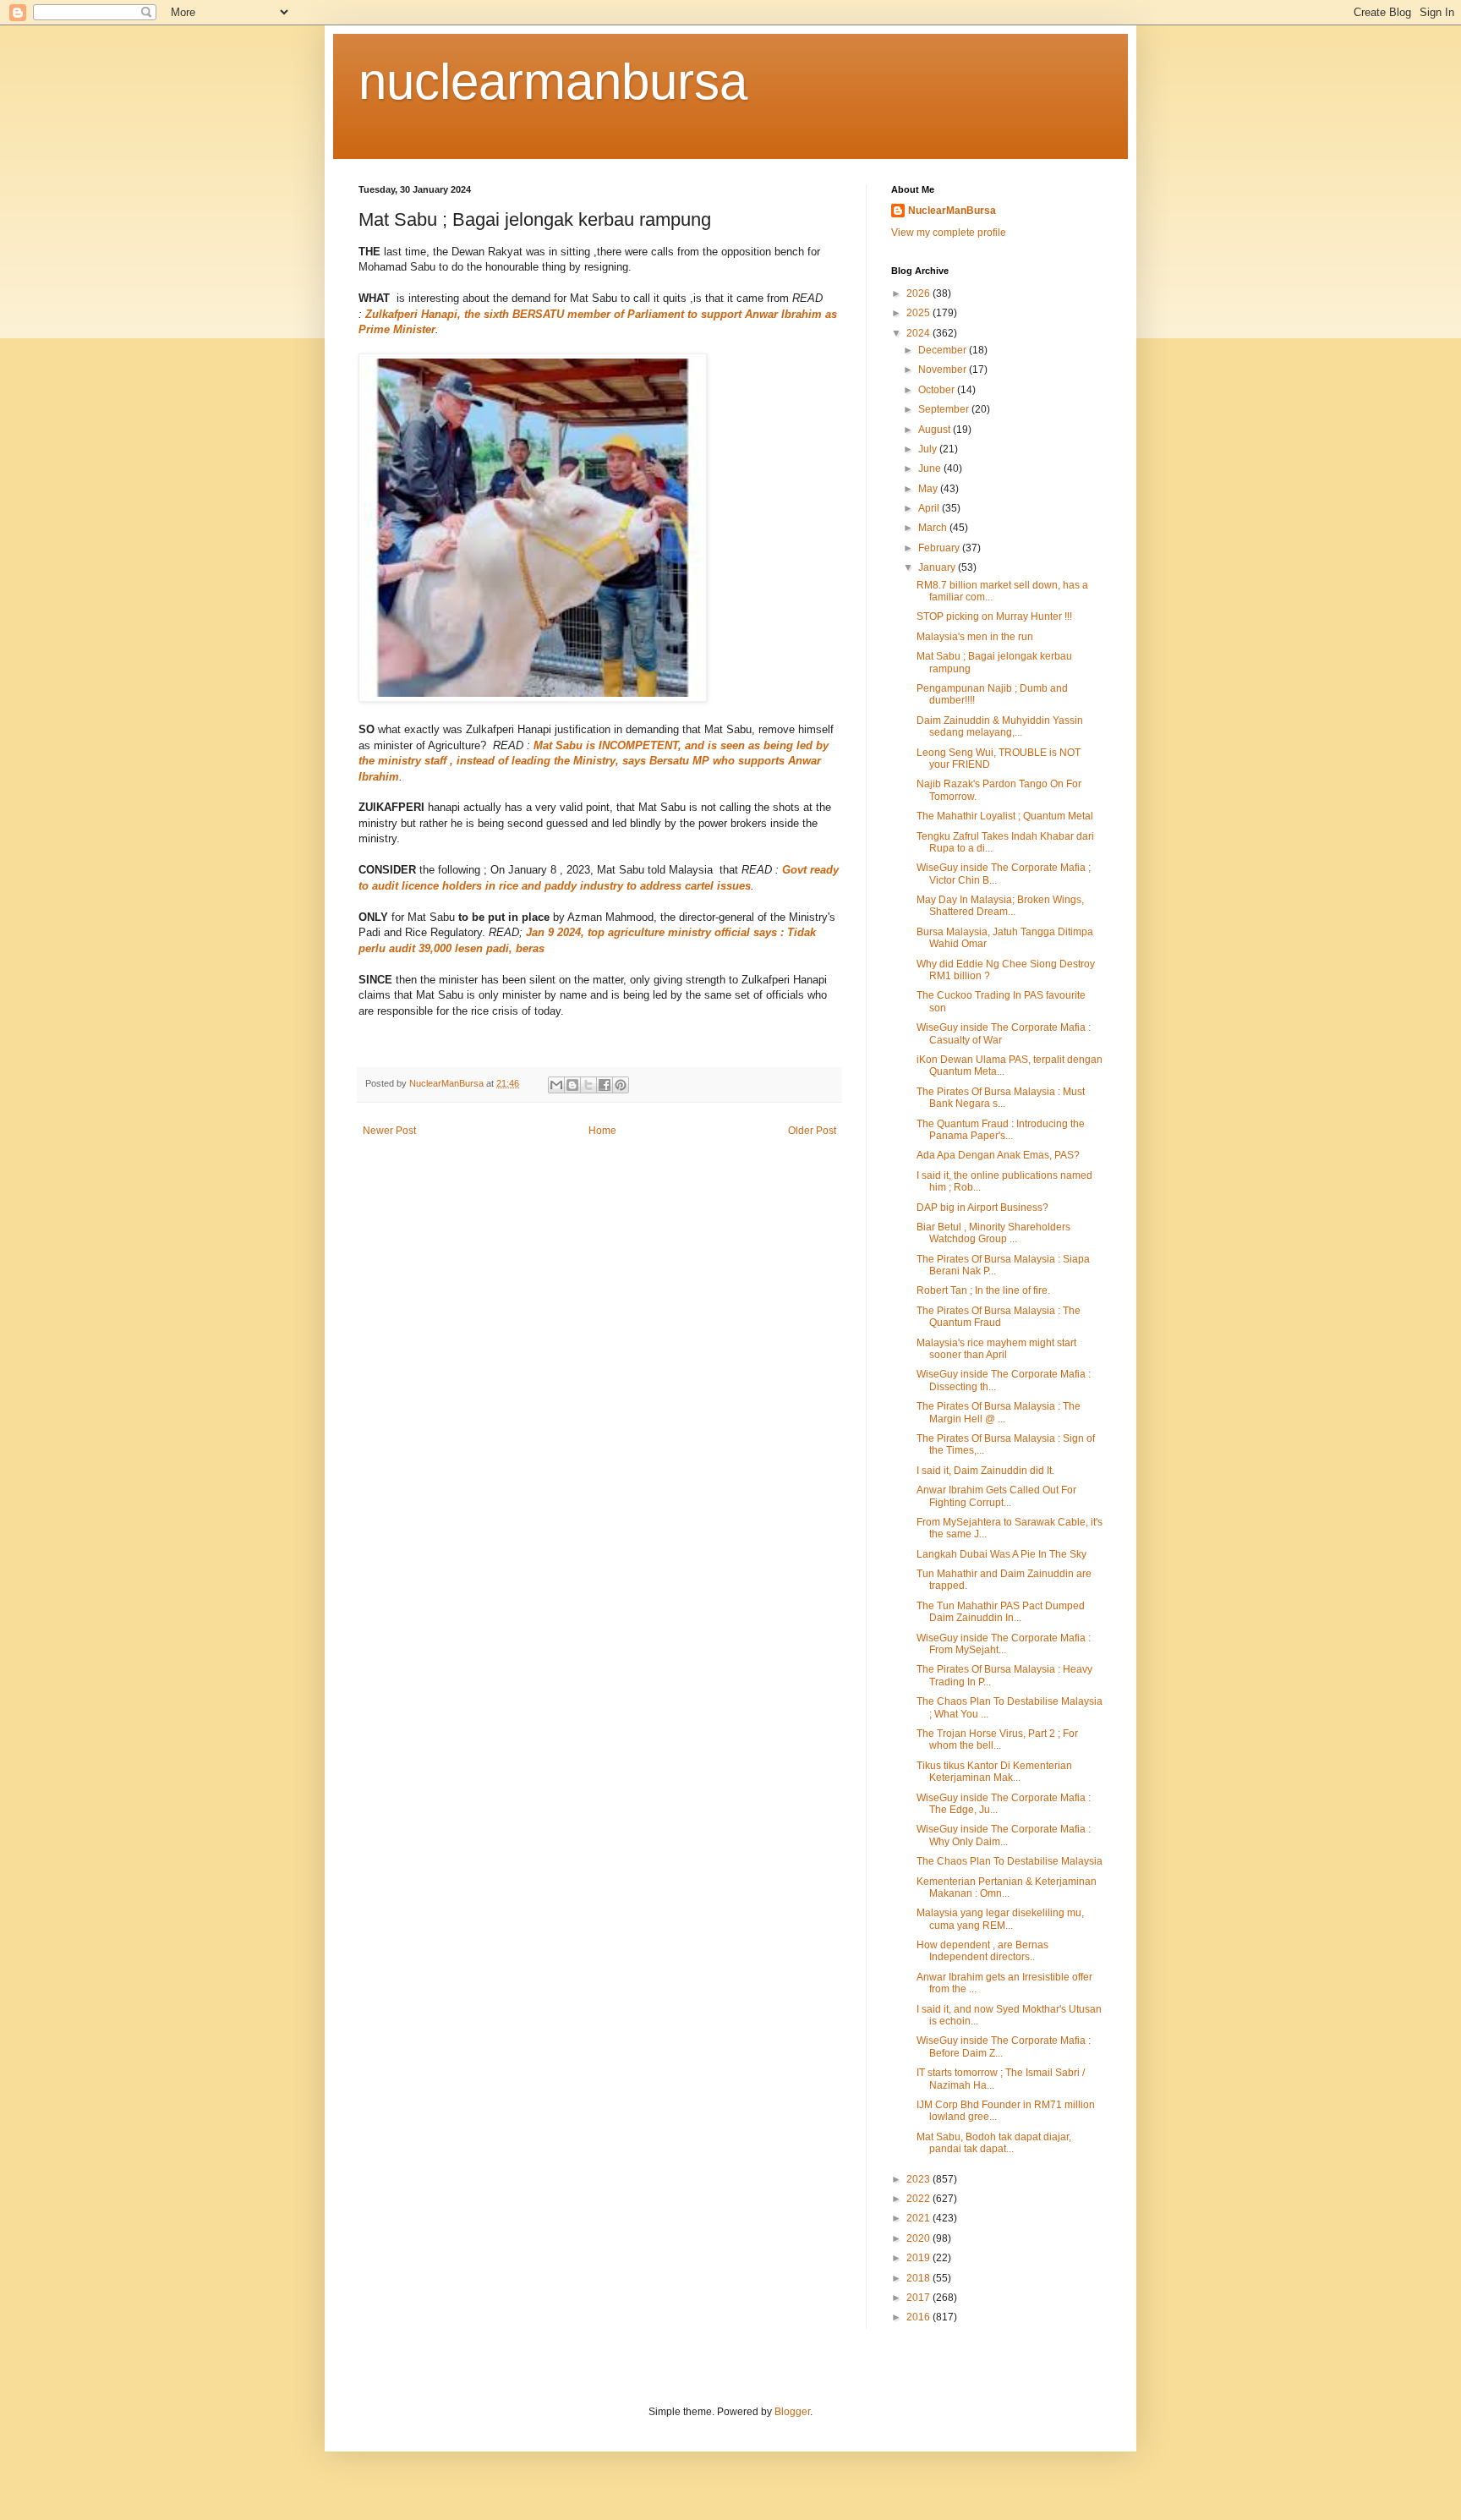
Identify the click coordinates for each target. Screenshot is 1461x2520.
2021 (919, 2218)
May (929, 489)
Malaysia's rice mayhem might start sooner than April (996, 1349)
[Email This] (556, 1085)
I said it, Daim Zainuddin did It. (985, 1471)
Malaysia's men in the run (975, 637)
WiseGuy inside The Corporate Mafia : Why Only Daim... (1004, 1835)
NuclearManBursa (952, 211)
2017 (919, 2298)
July (929, 449)
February (940, 548)
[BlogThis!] (572, 1085)
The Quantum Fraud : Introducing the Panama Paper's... (1001, 1130)
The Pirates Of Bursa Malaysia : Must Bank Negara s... (1001, 1098)
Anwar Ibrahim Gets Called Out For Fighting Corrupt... (996, 1496)
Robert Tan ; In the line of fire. (983, 1290)
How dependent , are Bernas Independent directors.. (982, 1951)
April (930, 508)
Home (602, 1131)
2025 (919, 313)
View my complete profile (949, 233)
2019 (919, 2258)
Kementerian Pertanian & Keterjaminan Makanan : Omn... (1007, 1887)
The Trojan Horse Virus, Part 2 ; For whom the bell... (997, 1739)
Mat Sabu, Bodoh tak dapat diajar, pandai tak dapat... (994, 2143)
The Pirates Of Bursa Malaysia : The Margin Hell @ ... (999, 1412)
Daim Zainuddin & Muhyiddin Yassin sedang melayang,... (1000, 726)
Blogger (792, 2412)
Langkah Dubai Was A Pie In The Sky (1001, 1554)
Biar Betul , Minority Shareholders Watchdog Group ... (993, 1233)
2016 (919, 2317)
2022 (919, 2199)
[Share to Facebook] (605, 1085)
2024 (919, 333)
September (945, 409)
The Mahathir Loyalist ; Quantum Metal (1005, 816)
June (931, 468)
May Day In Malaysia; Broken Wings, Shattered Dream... (1000, 906)
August (936, 430)
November (944, 370)
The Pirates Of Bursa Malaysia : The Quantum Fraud (999, 1317)
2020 (919, 2238)
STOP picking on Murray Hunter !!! (994, 616)
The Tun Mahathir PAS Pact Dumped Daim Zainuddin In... (1001, 1612)
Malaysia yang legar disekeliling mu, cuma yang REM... (1000, 1919)
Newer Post (389, 1131)
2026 (919, 293)
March (934, 528)
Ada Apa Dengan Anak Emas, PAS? (998, 1155)
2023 (919, 2179)
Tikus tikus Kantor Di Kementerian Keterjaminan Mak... (994, 1772)
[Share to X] (588, 1085)
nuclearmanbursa (553, 82)
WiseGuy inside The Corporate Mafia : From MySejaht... (1004, 1644)
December (944, 350)
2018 (919, 2278)
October (938, 390)
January (938, 567)
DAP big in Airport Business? (982, 1208)
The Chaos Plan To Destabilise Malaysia (1010, 1861)
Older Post (812, 1131)
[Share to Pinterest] (621, 1085)
